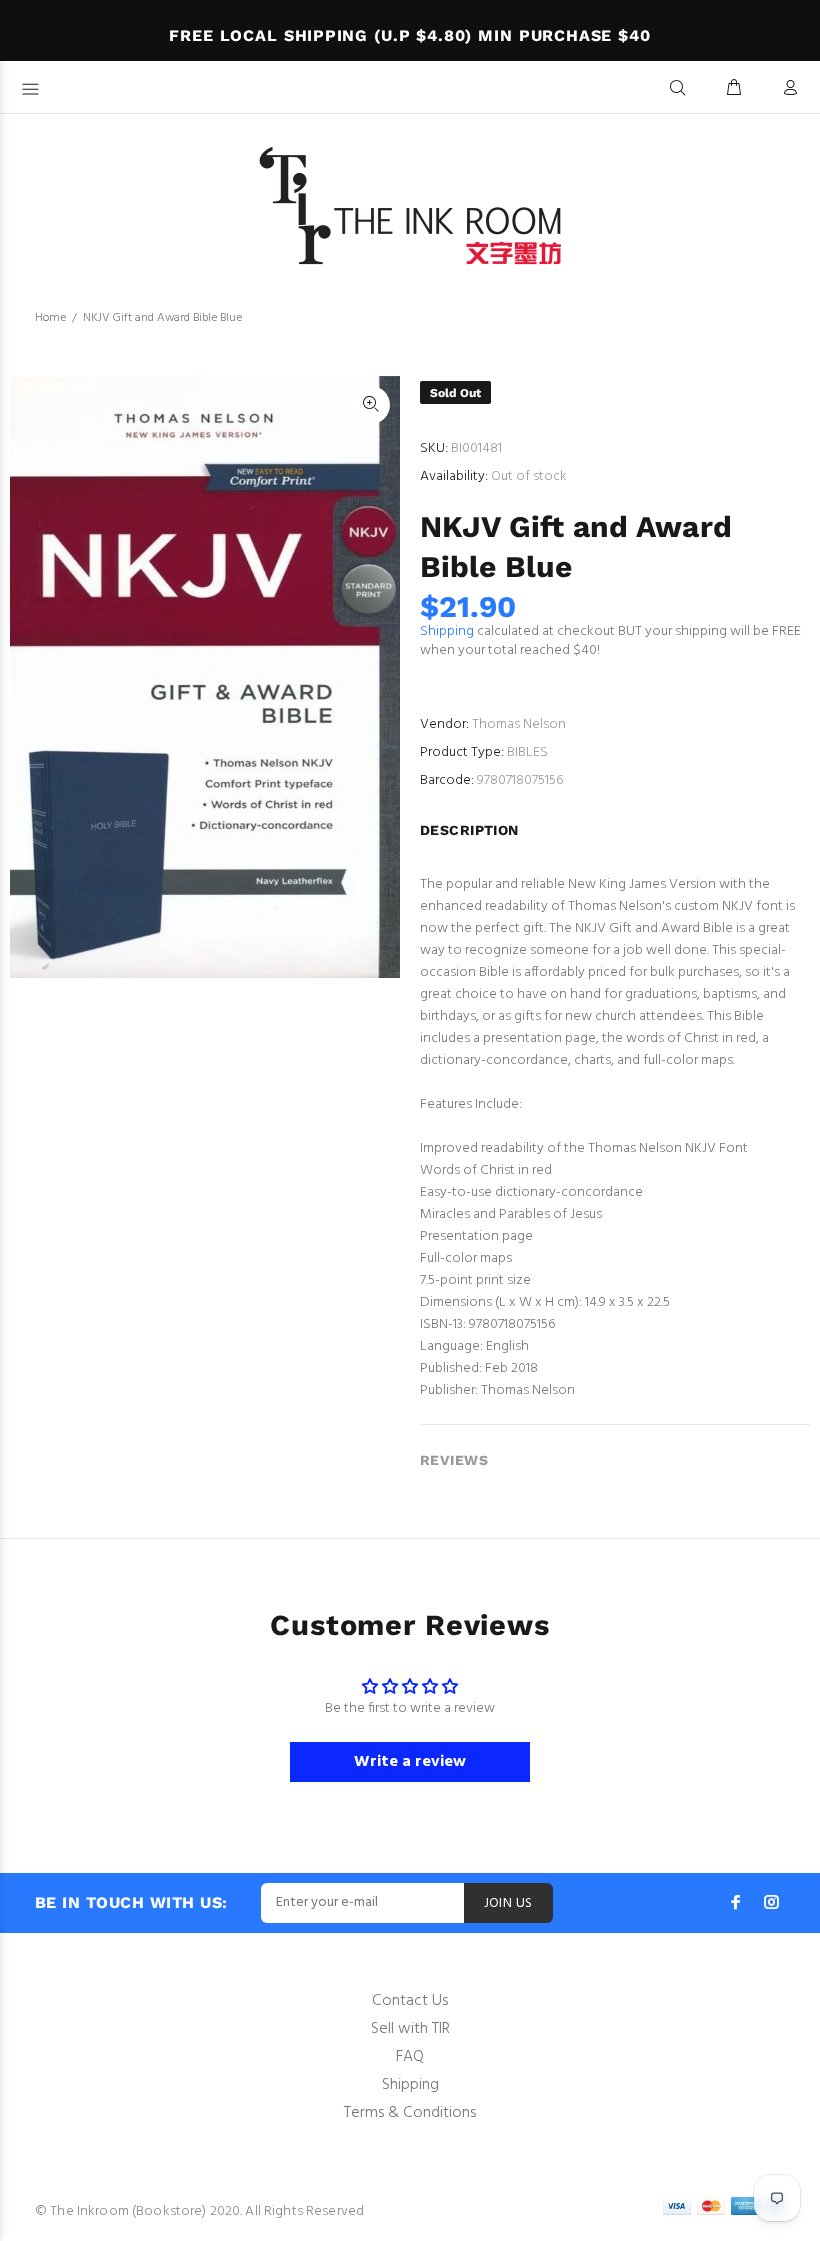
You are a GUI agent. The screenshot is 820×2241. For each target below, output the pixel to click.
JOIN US (508, 1903)
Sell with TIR (410, 2029)
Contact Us (410, 2001)
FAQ (410, 2057)
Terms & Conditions (410, 2113)
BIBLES (527, 752)
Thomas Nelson (519, 724)
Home (50, 318)
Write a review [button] (410, 1762)
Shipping (447, 631)
